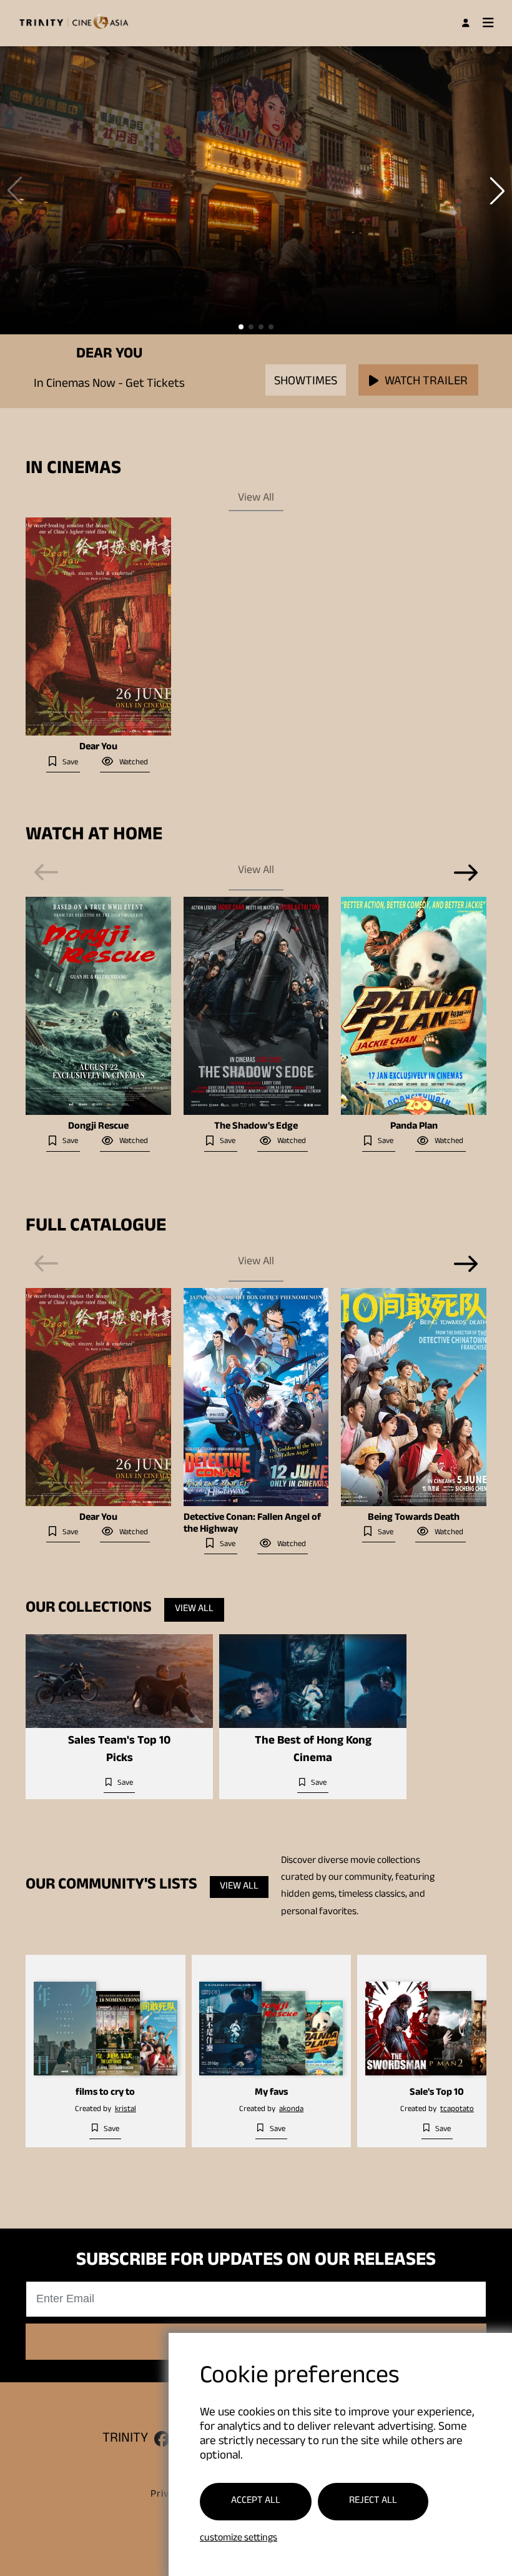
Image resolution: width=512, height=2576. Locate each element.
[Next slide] (466, 872)
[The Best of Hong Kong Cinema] (313, 1681)
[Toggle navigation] (488, 23)
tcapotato (457, 2110)
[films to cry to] (106, 2019)
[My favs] (271, 2019)
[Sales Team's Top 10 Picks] (119, 1681)
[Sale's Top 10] (437, 2019)
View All (256, 499)
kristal (126, 2110)
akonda (291, 2110)
